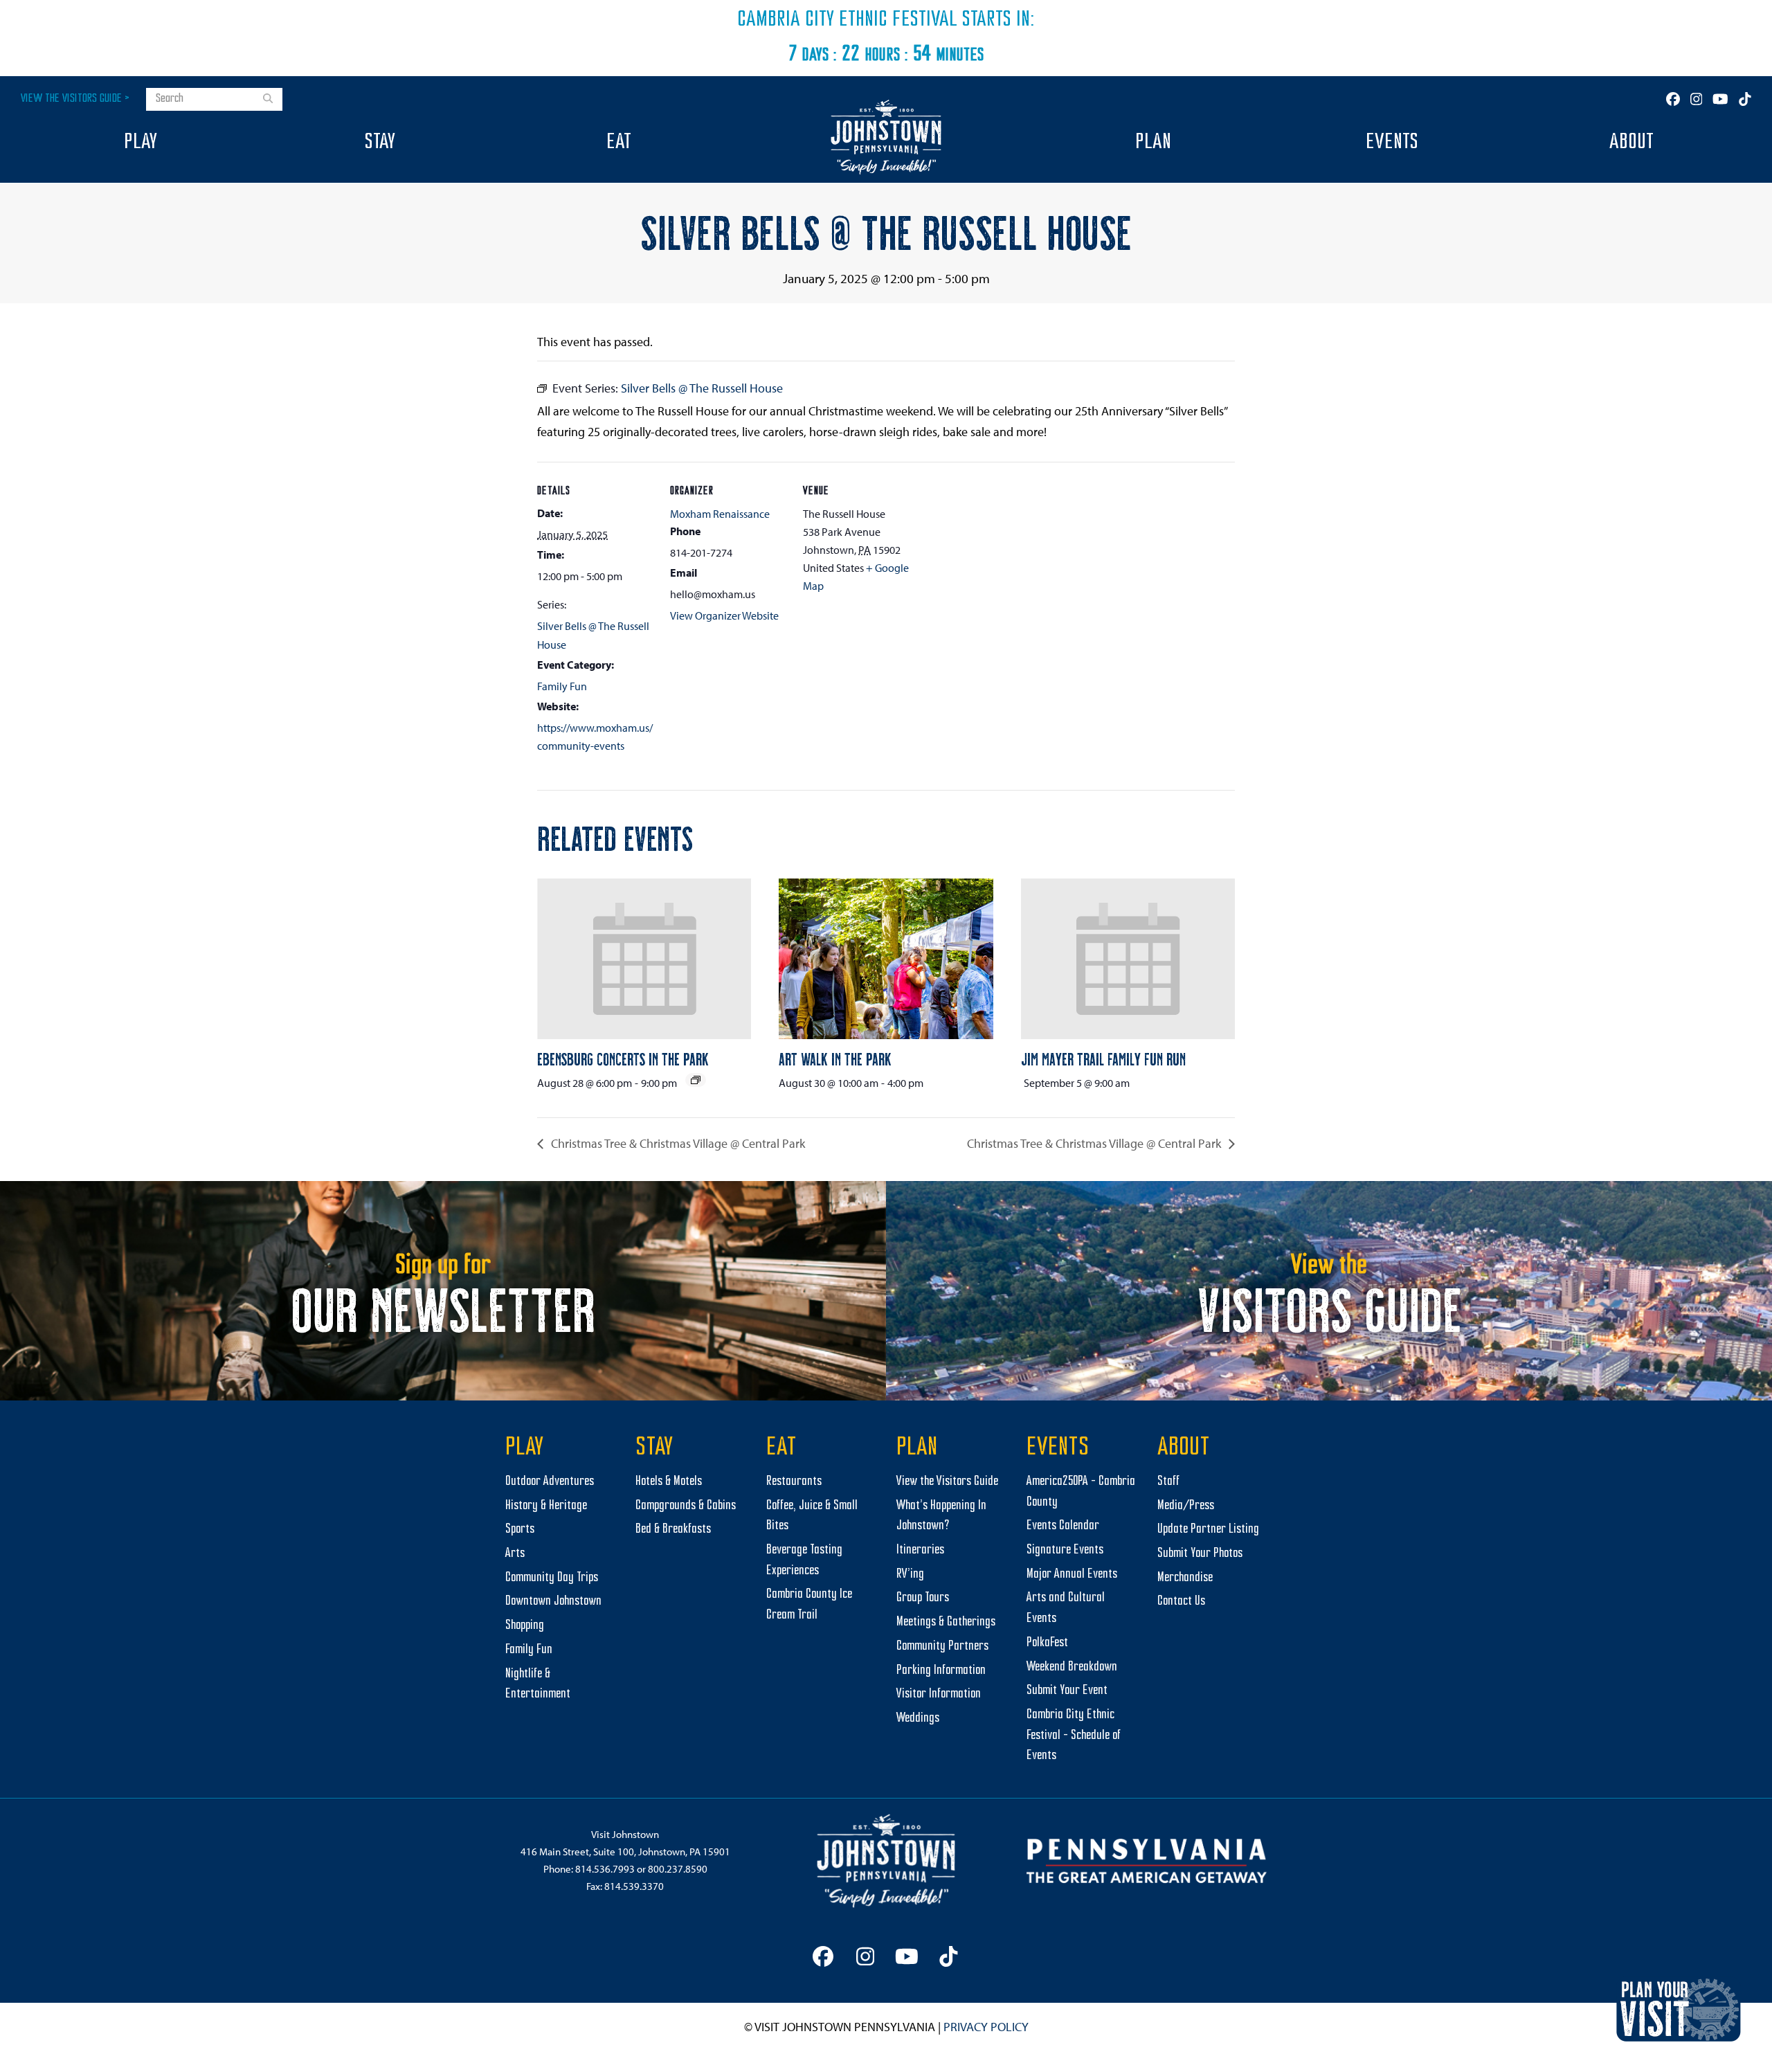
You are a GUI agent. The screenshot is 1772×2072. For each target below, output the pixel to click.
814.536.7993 (605, 1869)
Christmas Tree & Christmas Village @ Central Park (677, 1143)
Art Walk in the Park (835, 1058)
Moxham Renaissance (720, 514)
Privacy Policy (986, 2027)
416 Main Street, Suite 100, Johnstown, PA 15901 (625, 1852)
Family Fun (562, 686)
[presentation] (644, 959)
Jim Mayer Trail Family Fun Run (1103, 1058)
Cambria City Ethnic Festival (847, 20)
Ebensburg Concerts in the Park (623, 1058)
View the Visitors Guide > (75, 99)
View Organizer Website (724, 615)
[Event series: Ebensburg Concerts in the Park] (696, 1080)
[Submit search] (268, 100)
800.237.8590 (678, 1869)
